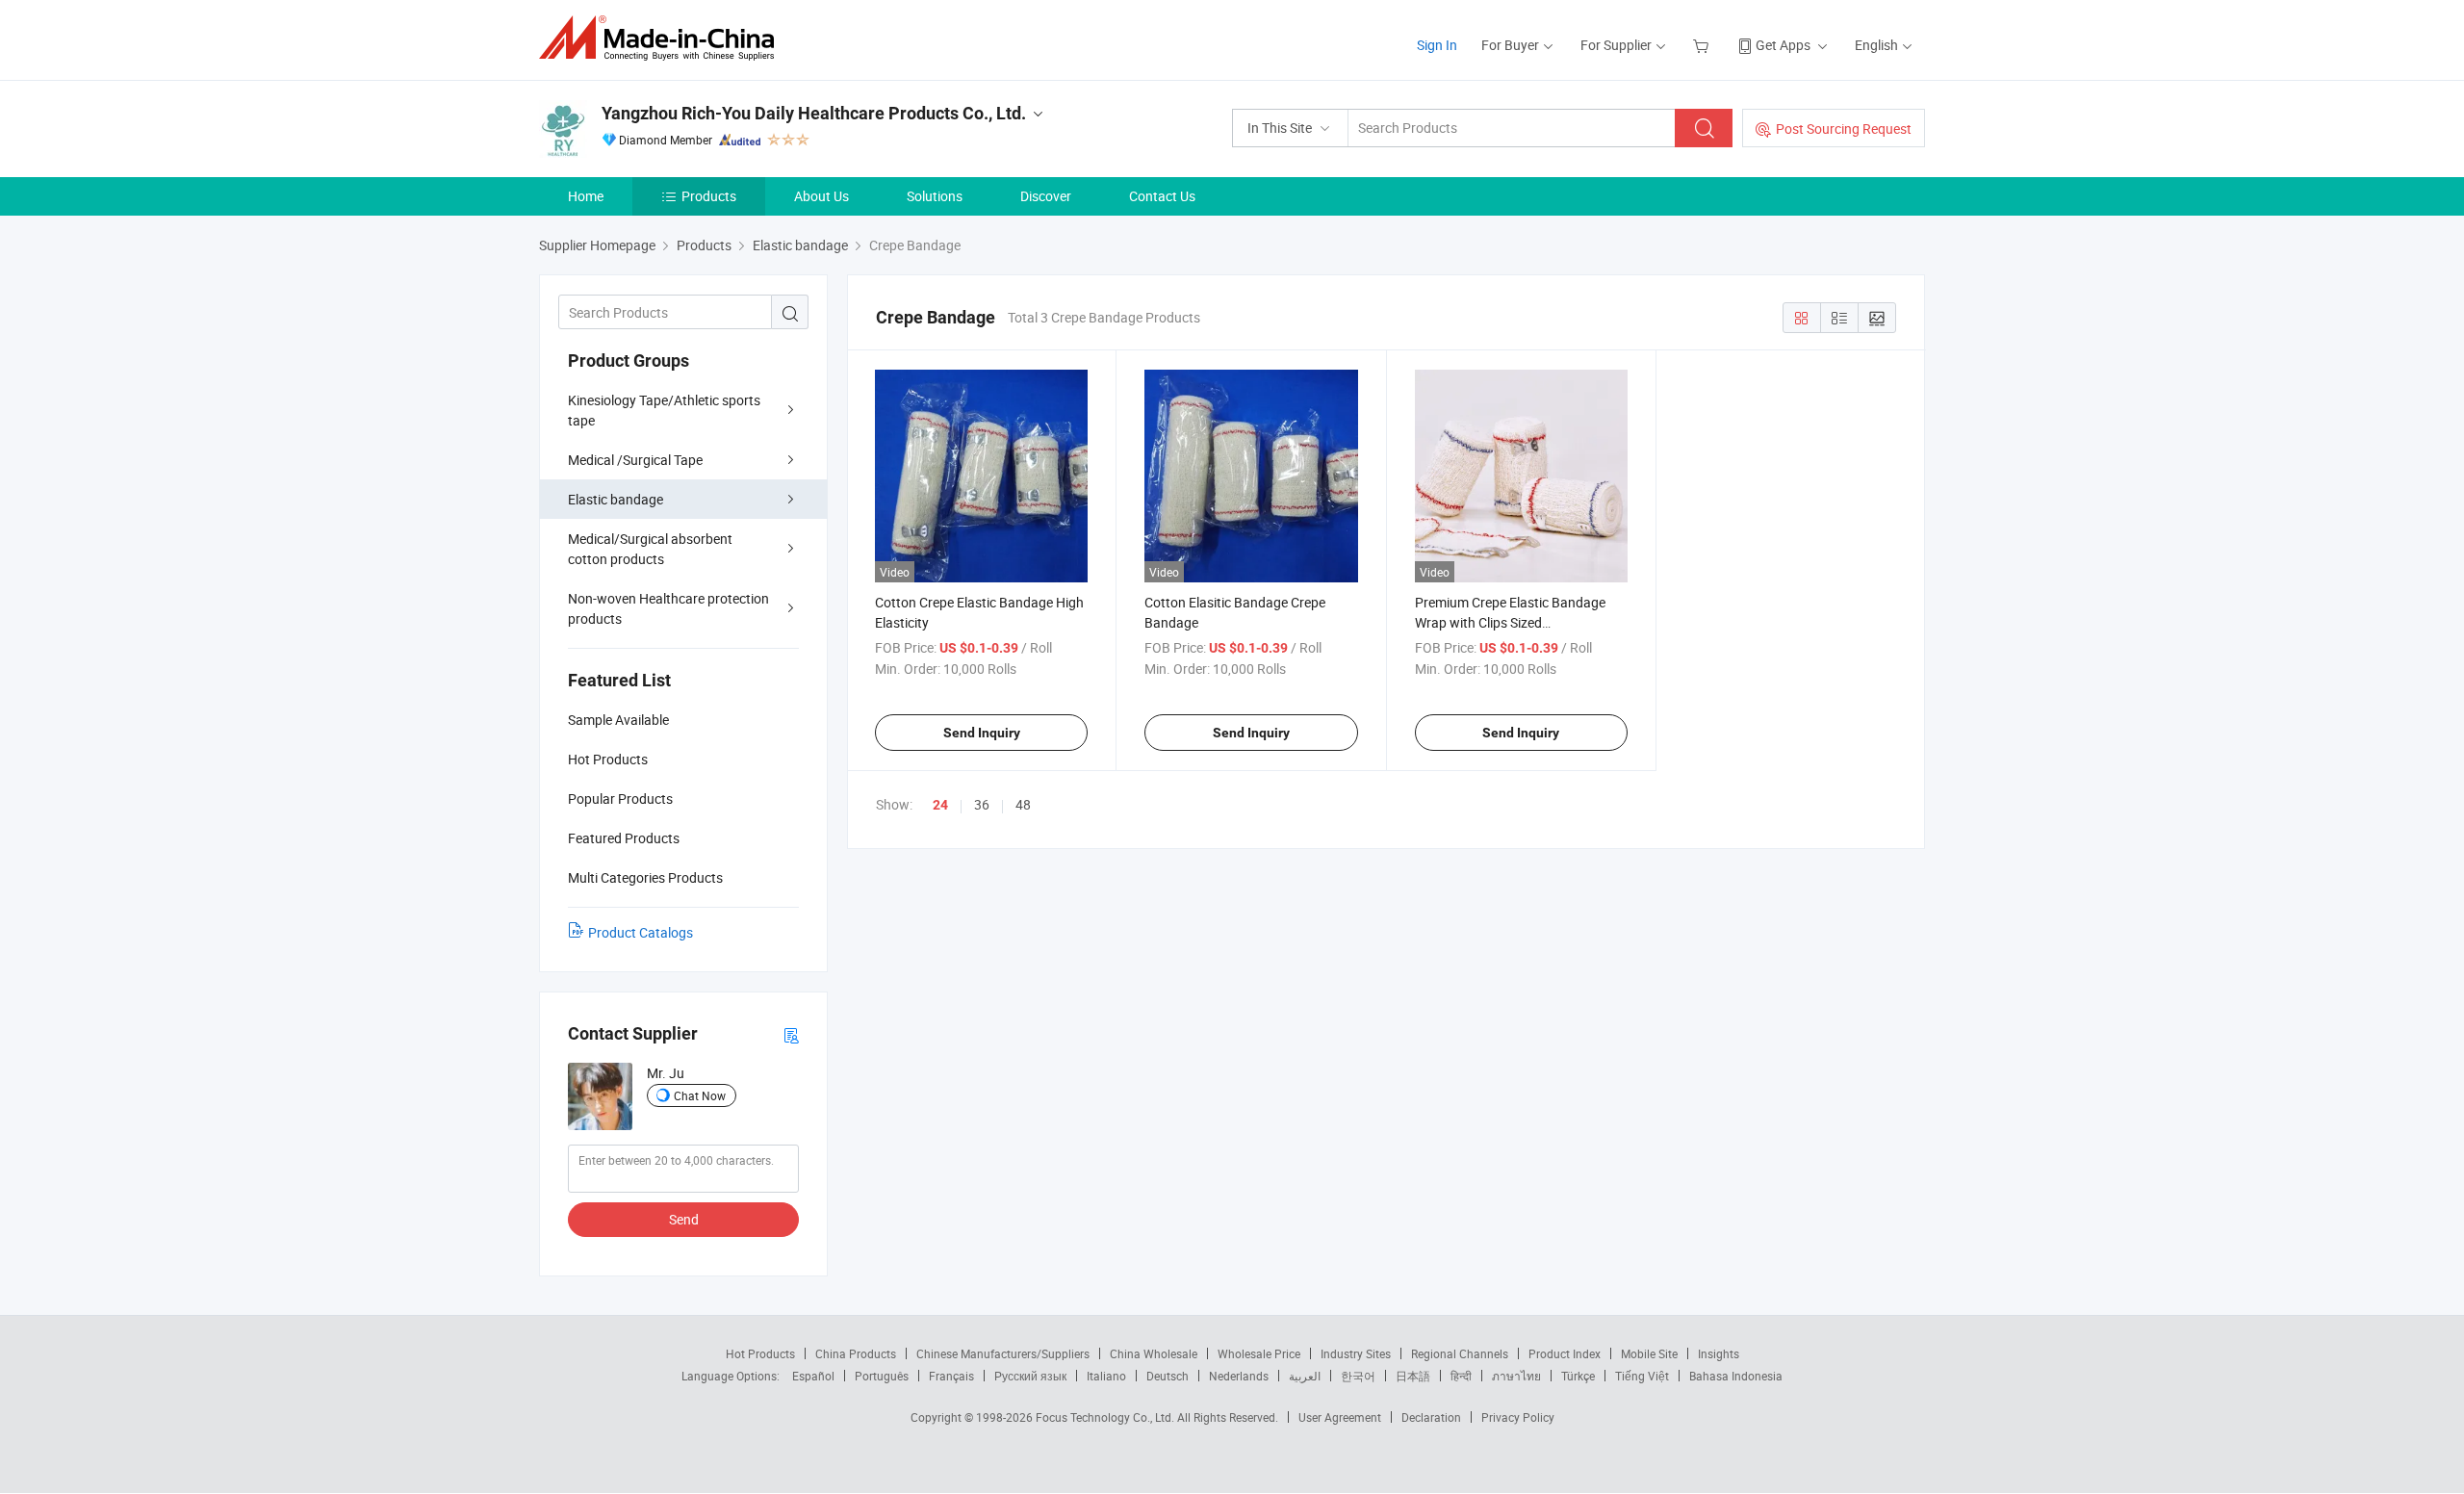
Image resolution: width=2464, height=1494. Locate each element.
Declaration (1431, 1417)
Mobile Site (1649, 1353)
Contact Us (1162, 196)
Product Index (1565, 1353)
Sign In (1437, 45)
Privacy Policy (1518, 1417)
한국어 (1358, 1376)
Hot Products (760, 1353)
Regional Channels (1460, 1353)
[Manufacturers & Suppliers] (663, 38)
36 (982, 804)
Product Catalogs (641, 932)
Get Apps (1783, 45)
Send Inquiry (982, 733)
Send (684, 1219)
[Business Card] (791, 1034)
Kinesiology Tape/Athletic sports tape (664, 410)
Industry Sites (1356, 1353)
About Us (821, 196)
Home (586, 196)
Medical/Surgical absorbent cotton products (650, 549)
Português (882, 1376)
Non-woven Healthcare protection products (668, 608)
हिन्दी (1461, 1376)
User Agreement (1340, 1417)
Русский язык (1030, 1376)
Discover (1046, 196)
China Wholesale (1154, 1353)
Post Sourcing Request (1844, 129)
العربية (1305, 1376)
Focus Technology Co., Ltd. (1106, 1417)
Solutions (935, 196)
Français (951, 1376)
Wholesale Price (1259, 1353)
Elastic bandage (616, 499)
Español (813, 1376)
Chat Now (700, 1095)
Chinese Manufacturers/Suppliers (1003, 1353)
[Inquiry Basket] (1703, 45)
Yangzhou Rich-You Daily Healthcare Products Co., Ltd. (814, 113)
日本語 (1413, 1376)
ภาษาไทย (1516, 1376)
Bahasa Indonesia (1736, 1376)
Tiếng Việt (1642, 1376)
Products (709, 196)
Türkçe (1578, 1376)
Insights (1719, 1353)
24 (940, 805)
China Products (856, 1353)
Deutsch (1168, 1376)
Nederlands (1239, 1376)
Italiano (1106, 1376)
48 (1023, 804)
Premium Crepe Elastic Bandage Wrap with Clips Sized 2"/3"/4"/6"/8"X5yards (1510, 622)
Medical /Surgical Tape (635, 460)
